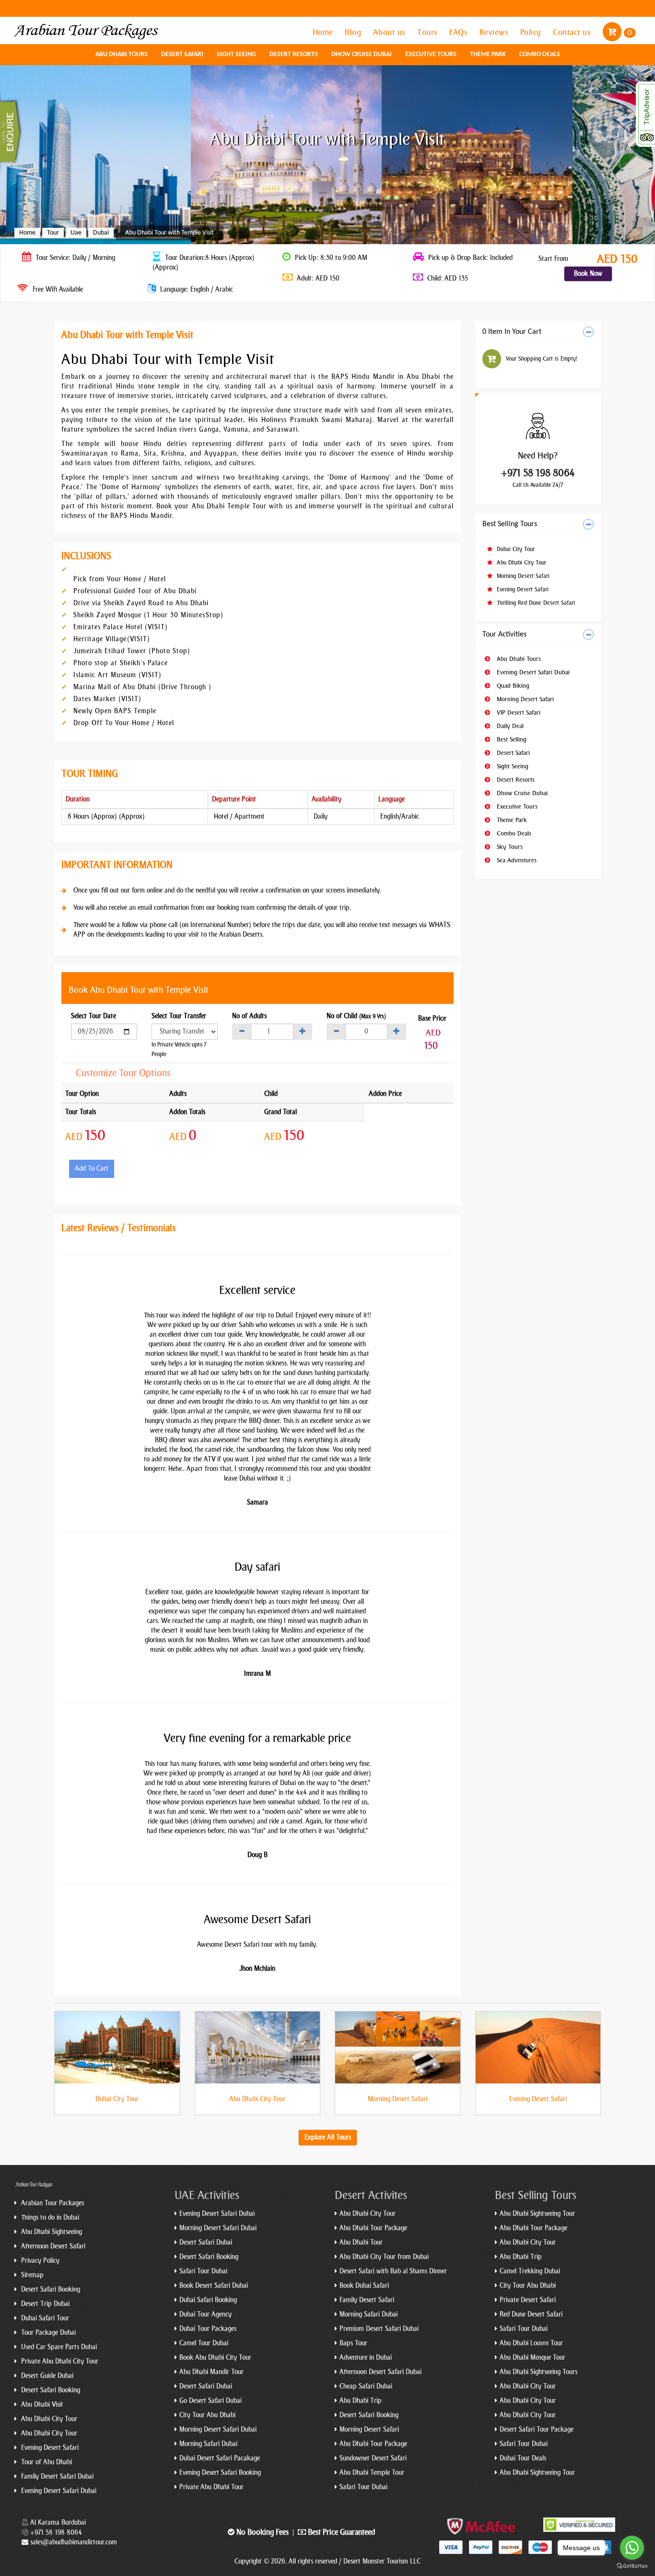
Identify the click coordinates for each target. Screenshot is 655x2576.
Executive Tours (431, 54)
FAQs (460, 32)
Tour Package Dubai (47, 2333)
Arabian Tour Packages (52, 2203)
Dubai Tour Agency (205, 2314)
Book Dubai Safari (364, 2286)
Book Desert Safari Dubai (214, 2286)
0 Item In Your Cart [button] (512, 332)
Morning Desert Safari (522, 576)
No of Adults (249, 1016)
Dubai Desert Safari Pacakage (220, 2458)
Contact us (573, 32)
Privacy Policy (39, 2261)
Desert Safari (182, 54)
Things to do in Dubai (49, 2217)
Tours (428, 32)
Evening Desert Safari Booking (220, 2473)
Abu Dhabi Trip (361, 2401)
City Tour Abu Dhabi (207, 2415)
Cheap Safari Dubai (366, 2386)
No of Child (356, 1016)
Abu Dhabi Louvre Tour (531, 2343)
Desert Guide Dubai (46, 2376)
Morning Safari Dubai (208, 2444)
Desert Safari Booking (50, 2289)
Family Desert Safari (367, 2300)
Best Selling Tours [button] (510, 524)
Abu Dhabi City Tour (520, 563)
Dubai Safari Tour (44, 2318)
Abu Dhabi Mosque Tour (532, 2358)
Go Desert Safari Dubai (211, 2401)
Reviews (495, 32)
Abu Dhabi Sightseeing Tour (537, 2214)
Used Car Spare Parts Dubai (58, 2347)
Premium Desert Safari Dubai (379, 2329)
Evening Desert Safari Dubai (532, 672)
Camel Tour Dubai (204, 2343)
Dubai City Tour (515, 549)
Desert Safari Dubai (206, 2242)
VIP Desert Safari (518, 712)
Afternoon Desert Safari (52, 2246)
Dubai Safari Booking (208, 2300)
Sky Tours (509, 847)
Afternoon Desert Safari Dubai (380, 2372)
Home (324, 32)
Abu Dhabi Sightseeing (51, 2232)
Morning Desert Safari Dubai (218, 2228)
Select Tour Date (94, 1016)
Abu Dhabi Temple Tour (372, 2473)
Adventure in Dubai (366, 2358)
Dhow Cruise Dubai (362, 54)
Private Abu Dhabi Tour (211, 2487)
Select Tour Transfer (179, 1016)
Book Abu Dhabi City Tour (215, 2358)
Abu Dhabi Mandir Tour (211, 2372)
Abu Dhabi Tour (361, 2242)
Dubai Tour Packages (208, 2329)
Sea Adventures (516, 860)
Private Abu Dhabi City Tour (59, 2361)
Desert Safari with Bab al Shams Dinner (393, 2271)
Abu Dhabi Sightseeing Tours (538, 2372)
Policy (532, 32)
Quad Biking (512, 686)
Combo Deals (540, 54)
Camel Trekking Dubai (530, 2271)
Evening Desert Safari (522, 589)
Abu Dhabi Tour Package (373, 2228)
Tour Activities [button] (504, 635)
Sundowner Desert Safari (373, 2458)
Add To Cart (92, 1169)
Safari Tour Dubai (203, 2271)
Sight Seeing (236, 54)
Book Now (588, 274)
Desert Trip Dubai (44, 2304)
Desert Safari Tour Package (537, 2429)
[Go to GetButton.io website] (632, 2566)
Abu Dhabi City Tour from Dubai (384, 2257)
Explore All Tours (328, 2137)
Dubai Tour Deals (523, 2458)
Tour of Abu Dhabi (46, 2462)
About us (391, 32)
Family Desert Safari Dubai (56, 2476)
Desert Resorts (294, 54)
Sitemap (31, 2275)
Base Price (432, 1018)
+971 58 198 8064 (538, 473)
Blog (354, 32)
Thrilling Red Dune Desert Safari (535, 603)
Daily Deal (509, 726)
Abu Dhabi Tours (122, 54)
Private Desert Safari (528, 2300)
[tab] (538, 332)
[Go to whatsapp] (632, 2548)
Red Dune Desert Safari (531, 2314)
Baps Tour (353, 2343)
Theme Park (488, 54)
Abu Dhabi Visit (41, 2405)
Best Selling (511, 739)
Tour (53, 233)
